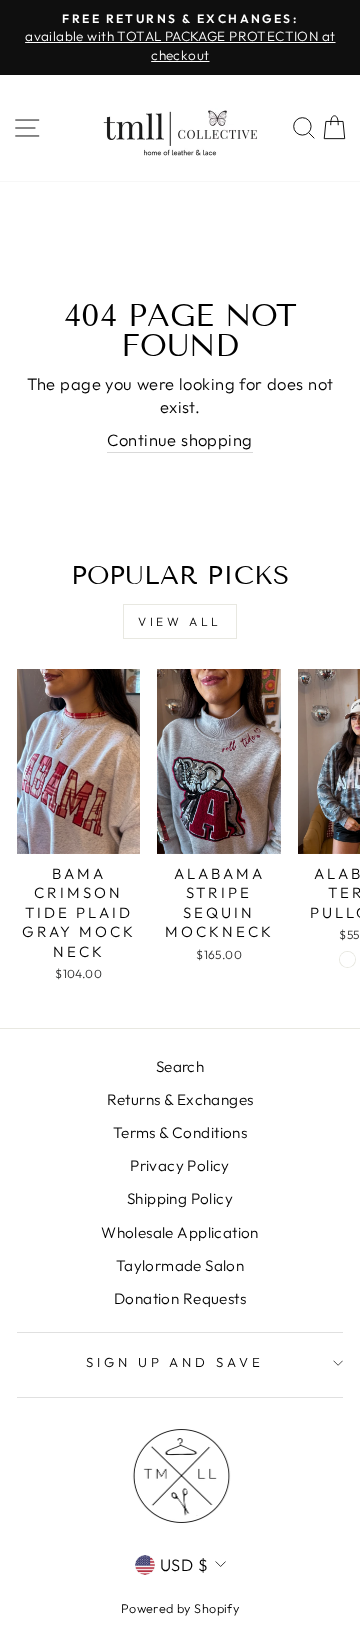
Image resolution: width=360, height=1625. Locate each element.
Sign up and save (175, 1362)
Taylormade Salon (180, 1265)
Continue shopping (179, 439)
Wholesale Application (180, 1232)
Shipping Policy (180, 1198)
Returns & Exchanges (180, 1099)
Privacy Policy (180, 1165)
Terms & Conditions (180, 1132)
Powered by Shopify (180, 1608)
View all (180, 621)
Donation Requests (180, 1298)
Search (180, 1066)
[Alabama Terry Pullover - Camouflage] (347, 959)
